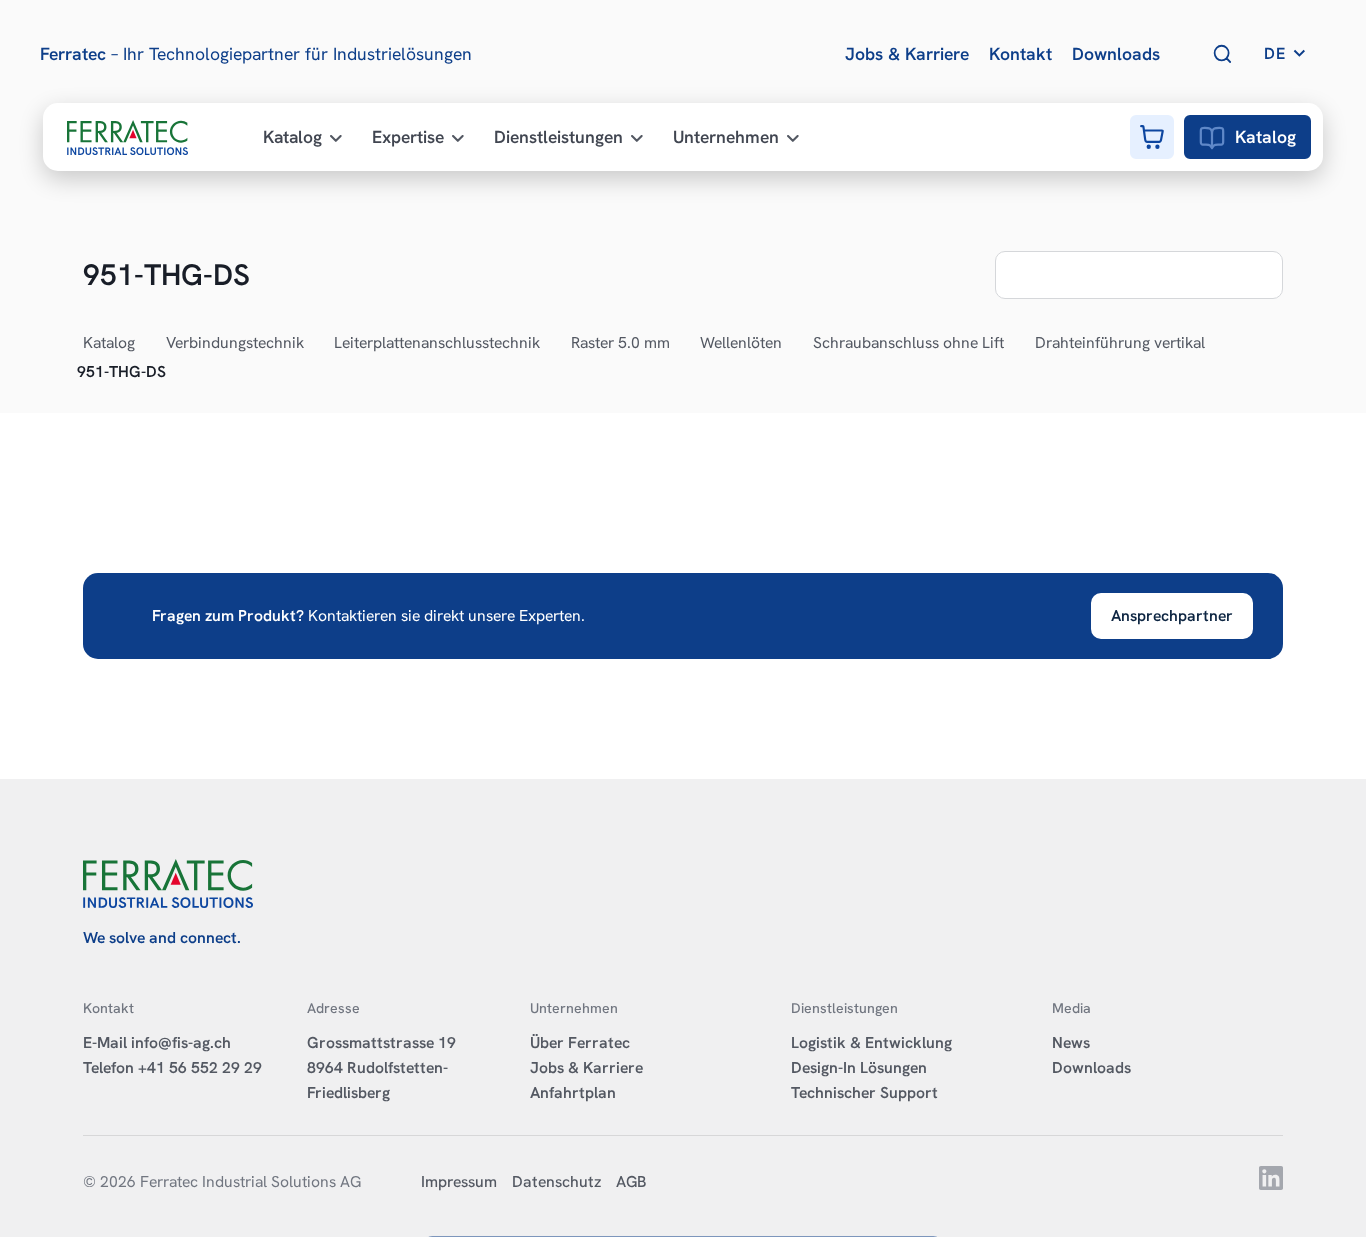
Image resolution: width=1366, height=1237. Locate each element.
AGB (631, 1181)
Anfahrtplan (573, 1092)
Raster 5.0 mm (620, 342)
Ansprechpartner (1172, 615)
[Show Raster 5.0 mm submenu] (681, 344)
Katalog (1265, 136)
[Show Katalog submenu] (146, 344)
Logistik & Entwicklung (871, 1042)
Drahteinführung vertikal (1120, 342)
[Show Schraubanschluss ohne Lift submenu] (1015, 344)
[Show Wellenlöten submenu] (793, 344)
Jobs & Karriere (586, 1067)
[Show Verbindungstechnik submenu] (315, 344)
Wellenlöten (741, 342)
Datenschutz (556, 1181)
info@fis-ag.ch (181, 1042)
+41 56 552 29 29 (200, 1067)
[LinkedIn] (1271, 1184)
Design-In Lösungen (859, 1067)
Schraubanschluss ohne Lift (908, 342)
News (1071, 1042)
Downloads (1091, 1067)
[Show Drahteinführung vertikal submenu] (1216, 344)
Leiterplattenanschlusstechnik (437, 342)
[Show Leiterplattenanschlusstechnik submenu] (551, 344)
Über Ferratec (580, 1042)
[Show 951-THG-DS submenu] (177, 372)
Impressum (459, 1181)
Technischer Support (864, 1092)
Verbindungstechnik (235, 342)
